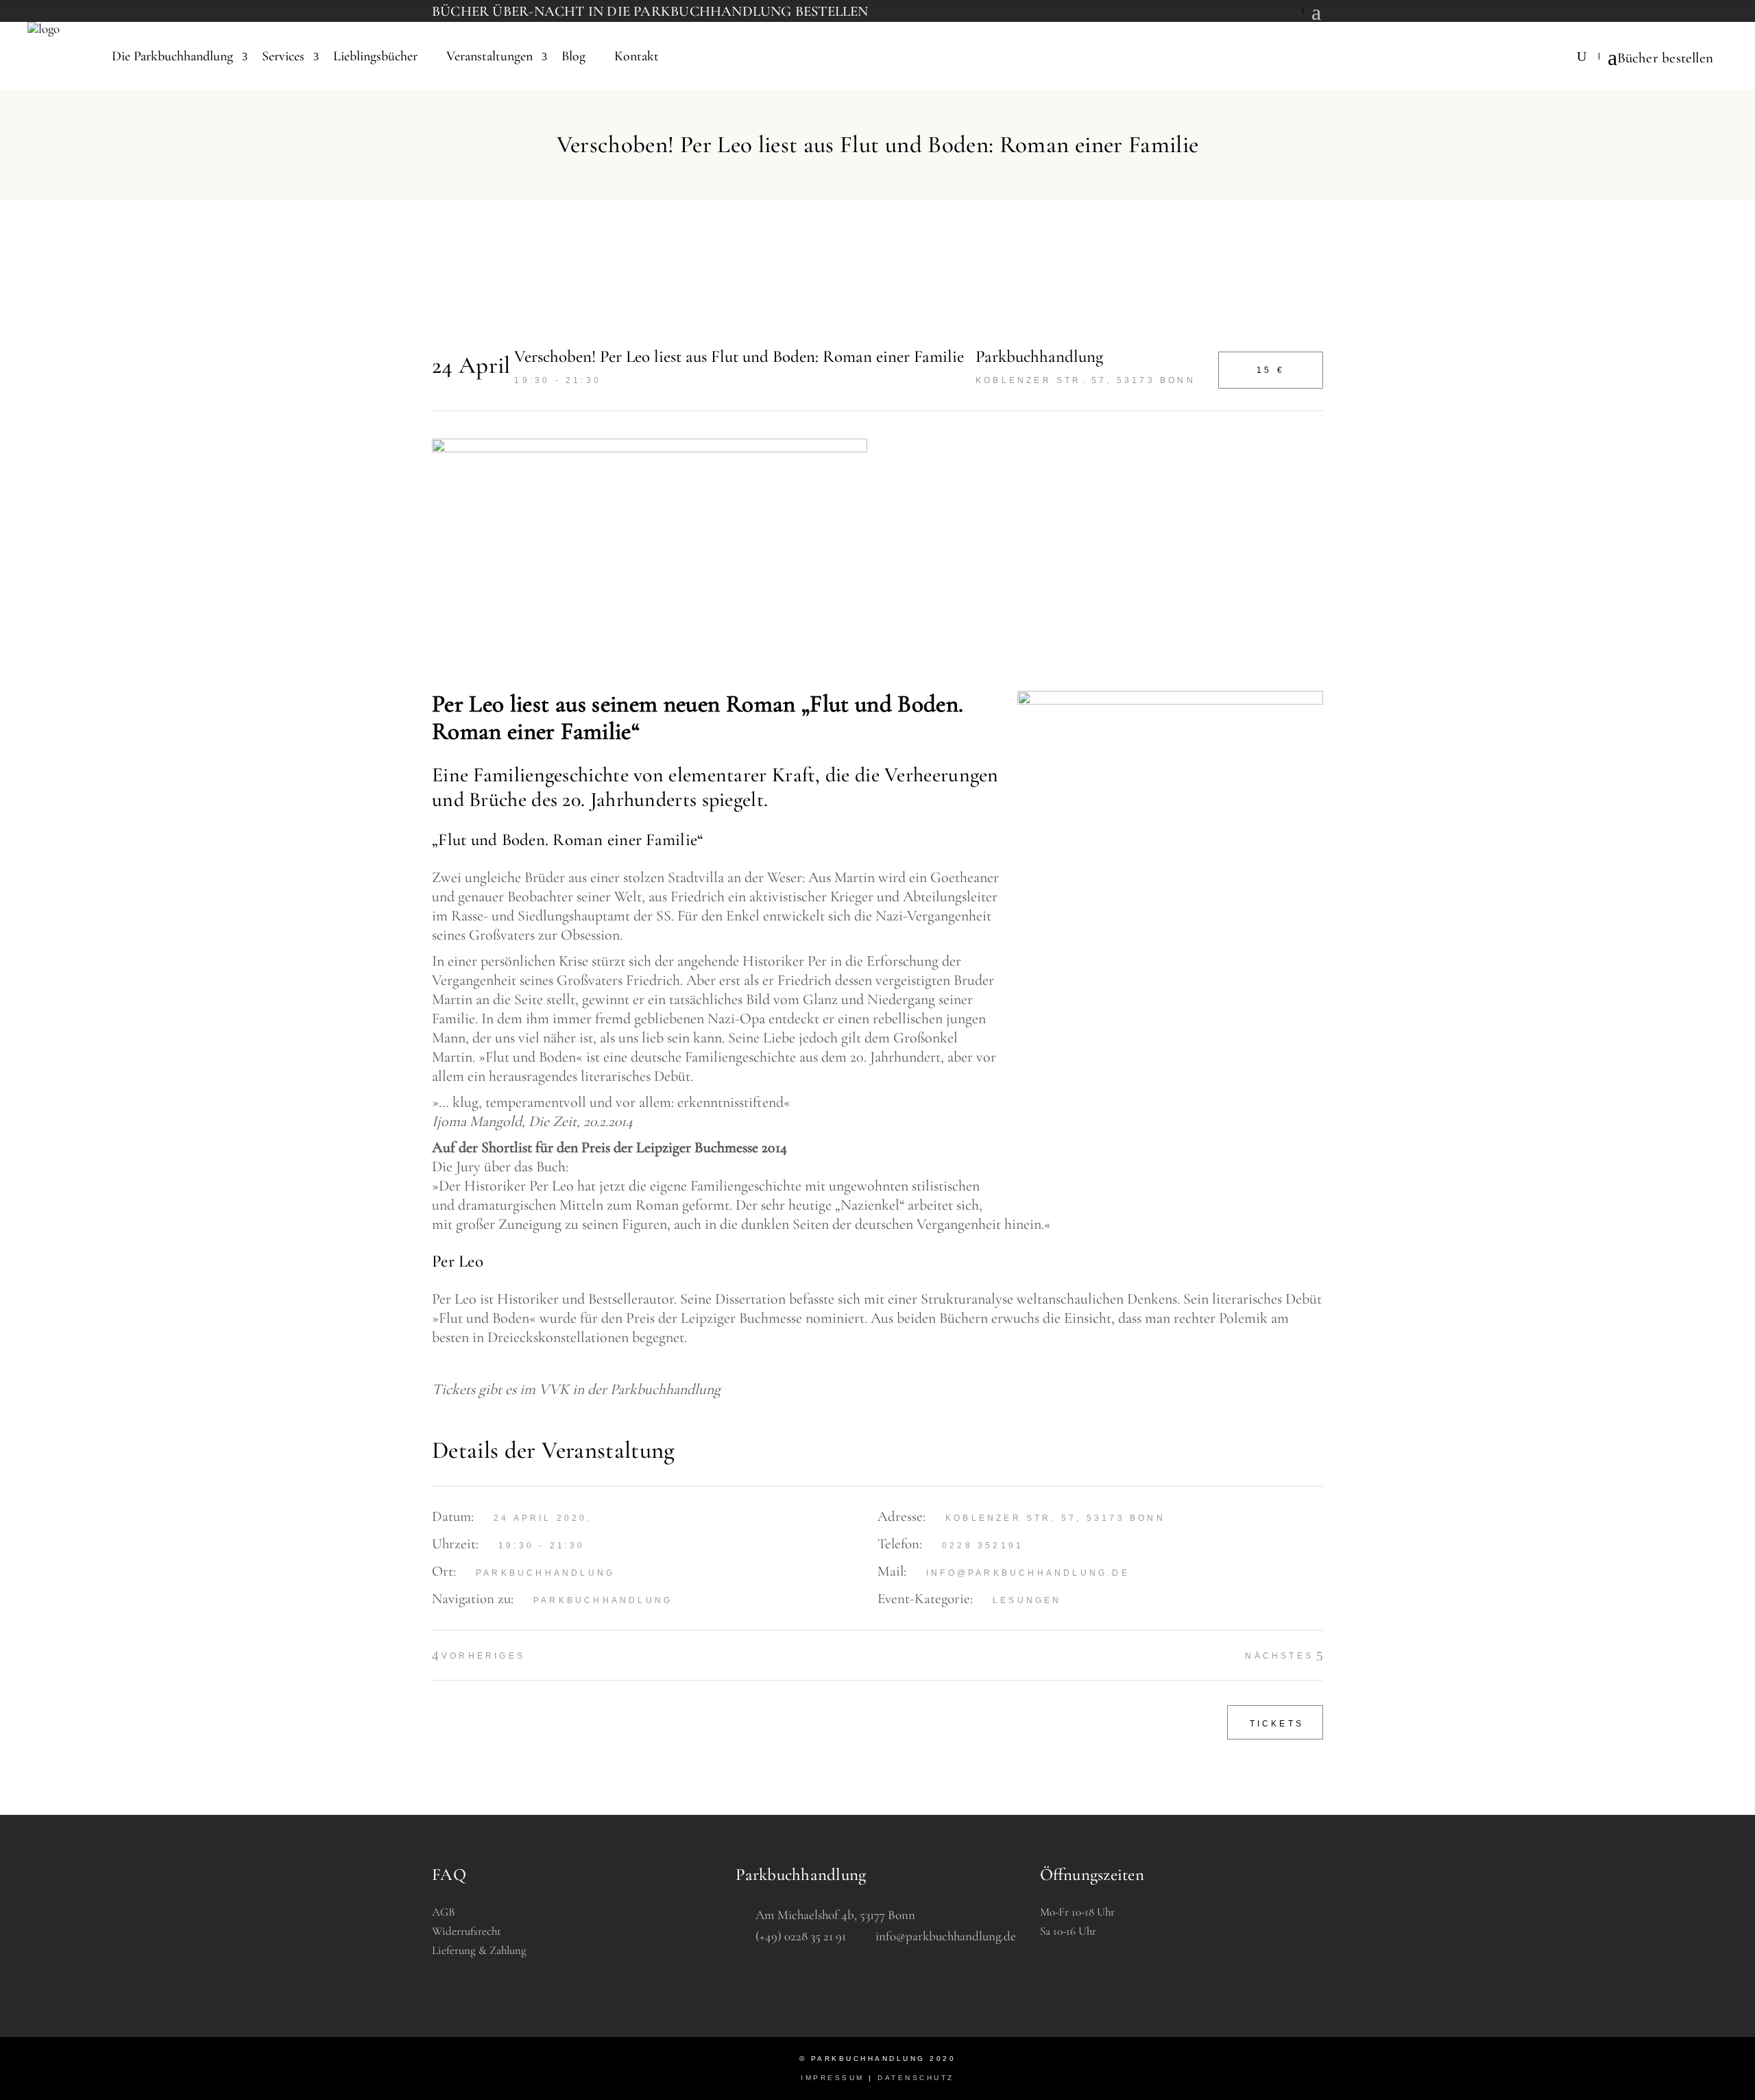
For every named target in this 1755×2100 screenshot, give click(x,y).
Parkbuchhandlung (603, 1600)
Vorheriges (483, 1656)
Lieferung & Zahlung (479, 1950)
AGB (443, 1912)
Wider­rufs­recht (467, 1931)
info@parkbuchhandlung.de (1028, 1573)
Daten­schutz (916, 2078)
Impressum (833, 2078)
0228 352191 (983, 1546)
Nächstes (1279, 1656)
